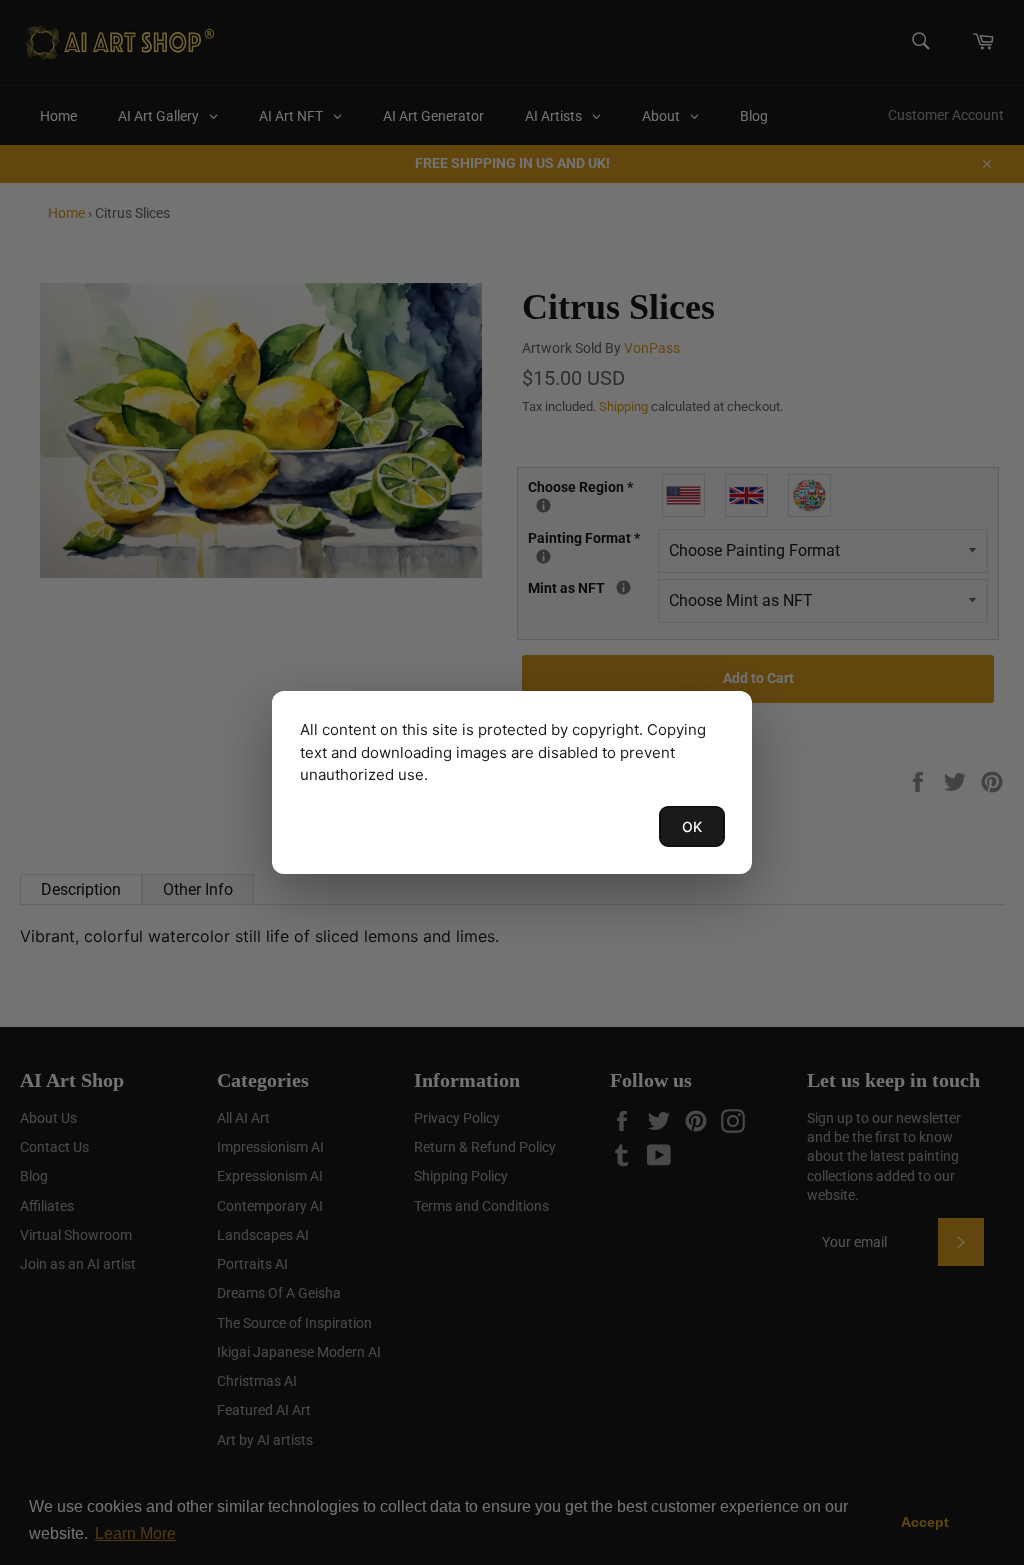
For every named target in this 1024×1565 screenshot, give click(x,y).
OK (692, 826)
